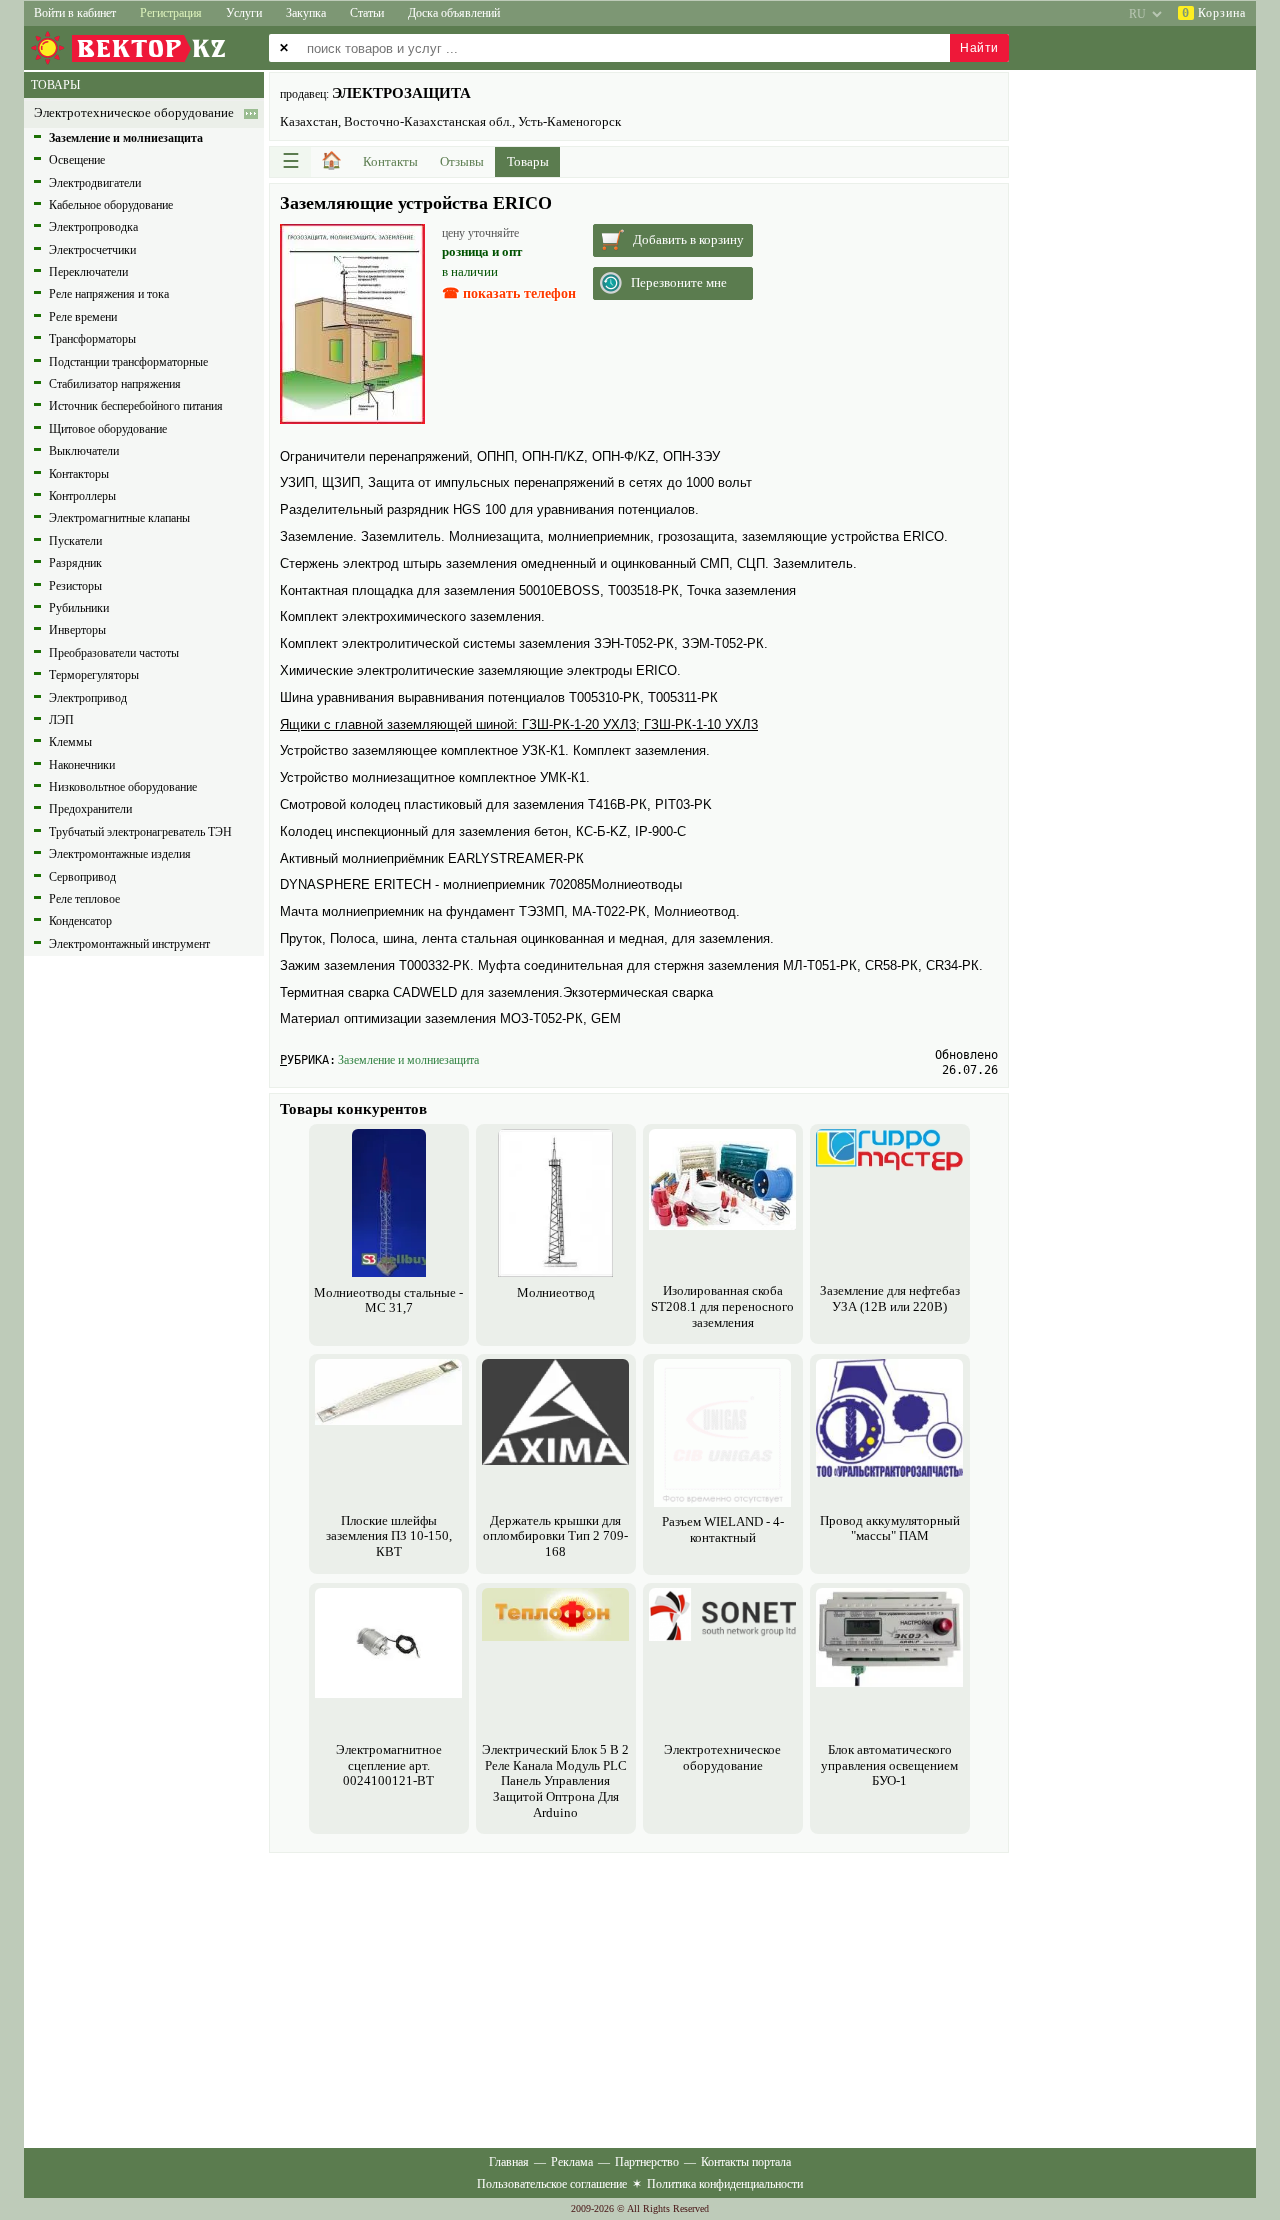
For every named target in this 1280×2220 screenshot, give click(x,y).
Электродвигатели (95, 183)
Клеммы (70, 742)
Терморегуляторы (94, 675)
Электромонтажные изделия (120, 854)
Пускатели (75, 541)
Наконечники (82, 765)
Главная (509, 2162)
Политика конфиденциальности (725, 2184)
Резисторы (75, 586)
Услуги (244, 13)
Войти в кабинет (75, 13)
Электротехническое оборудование (134, 113)
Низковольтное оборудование (123, 787)
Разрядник (75, 563)
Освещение (77, 160)
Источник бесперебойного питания (136, 406)
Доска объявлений (454, 13)
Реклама (572, 2162)
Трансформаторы (92, 339)
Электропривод (88, 698)
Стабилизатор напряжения (115, 384)
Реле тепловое (84, 899)
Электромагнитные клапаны (119, 518)
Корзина (1214, 13)
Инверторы (77, 630)
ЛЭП (61, 720)
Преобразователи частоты (114, 653)
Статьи (367, 13)
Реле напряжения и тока (109, 294)
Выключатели (84, 451)
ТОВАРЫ (55, 85)
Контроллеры (82, 496)
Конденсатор (80, 921)
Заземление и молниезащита (408, 1060)
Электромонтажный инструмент (129, 944)
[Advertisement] (639, 1998)
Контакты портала (746, 2162)
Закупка (306, 13)
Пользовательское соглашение (552, 2184)
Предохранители (90, 809)
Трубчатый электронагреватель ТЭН (140, 832)
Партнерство (647, 2162)
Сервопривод (82, 877)
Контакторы (79, 474)
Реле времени (83, 317)
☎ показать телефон (509, 293)
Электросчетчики (92, 250)
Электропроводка (93, 227)
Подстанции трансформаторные (128, 362)
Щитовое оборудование (108, 429)
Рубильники (79, 608)
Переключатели (88, 272)
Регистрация (171, 13)
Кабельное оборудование (111, 205)
